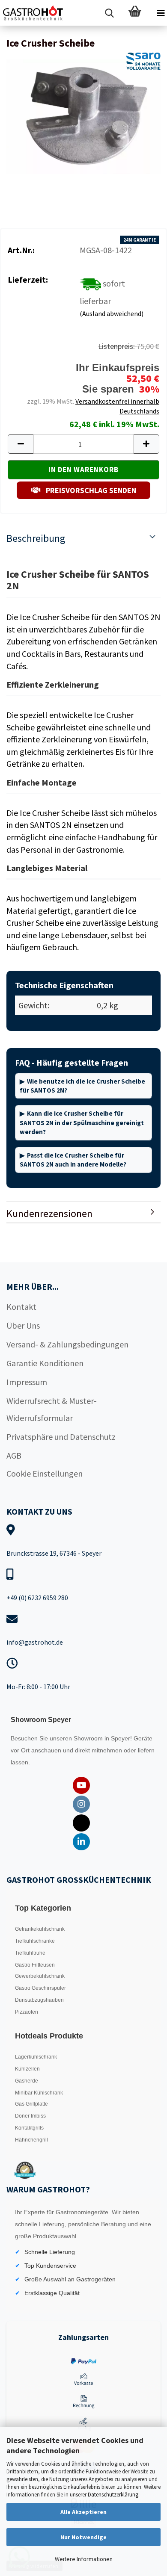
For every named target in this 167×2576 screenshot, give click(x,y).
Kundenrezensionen (49, 1213)
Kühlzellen (27, 2069)
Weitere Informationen (84, 2559)
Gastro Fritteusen (35, 1965)
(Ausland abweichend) (112, 313)
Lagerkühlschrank (36, 2057)
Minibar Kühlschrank (39, 2093)
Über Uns (23, 1325)
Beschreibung (36, 538)
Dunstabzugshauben (39, 2000)
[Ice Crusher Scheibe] (83, 116)
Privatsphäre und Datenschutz (61, 1437)
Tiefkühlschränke (35, 1941)
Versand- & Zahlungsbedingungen (67, 1344)
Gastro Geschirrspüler (40, 1988)
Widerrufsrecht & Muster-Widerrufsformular (52, 1409)
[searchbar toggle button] (109, 13)
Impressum (27, 1382)
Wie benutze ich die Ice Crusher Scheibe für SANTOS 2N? (82, 1086)
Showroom (89, 1738)
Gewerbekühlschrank (40, 1976)
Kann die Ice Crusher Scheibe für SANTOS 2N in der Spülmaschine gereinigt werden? (82, 1123)
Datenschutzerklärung (113, 2495)
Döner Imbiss (30, 2116)
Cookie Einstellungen (45, 1473)
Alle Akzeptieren (83, 2512)
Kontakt (21, 1307)
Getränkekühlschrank (40, 1929)
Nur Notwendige (83, 2537)
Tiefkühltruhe (30, 1953)
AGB (14, 1455)
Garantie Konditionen (45, 1363)
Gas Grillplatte (31, 2104)
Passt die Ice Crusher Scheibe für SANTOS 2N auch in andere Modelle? (73, 1160)
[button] (21, 444)
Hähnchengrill (31, 2140)
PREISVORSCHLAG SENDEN (90, 490)
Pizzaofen (27, 2012)
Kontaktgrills (29, 2128)
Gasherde (27, 2081)
